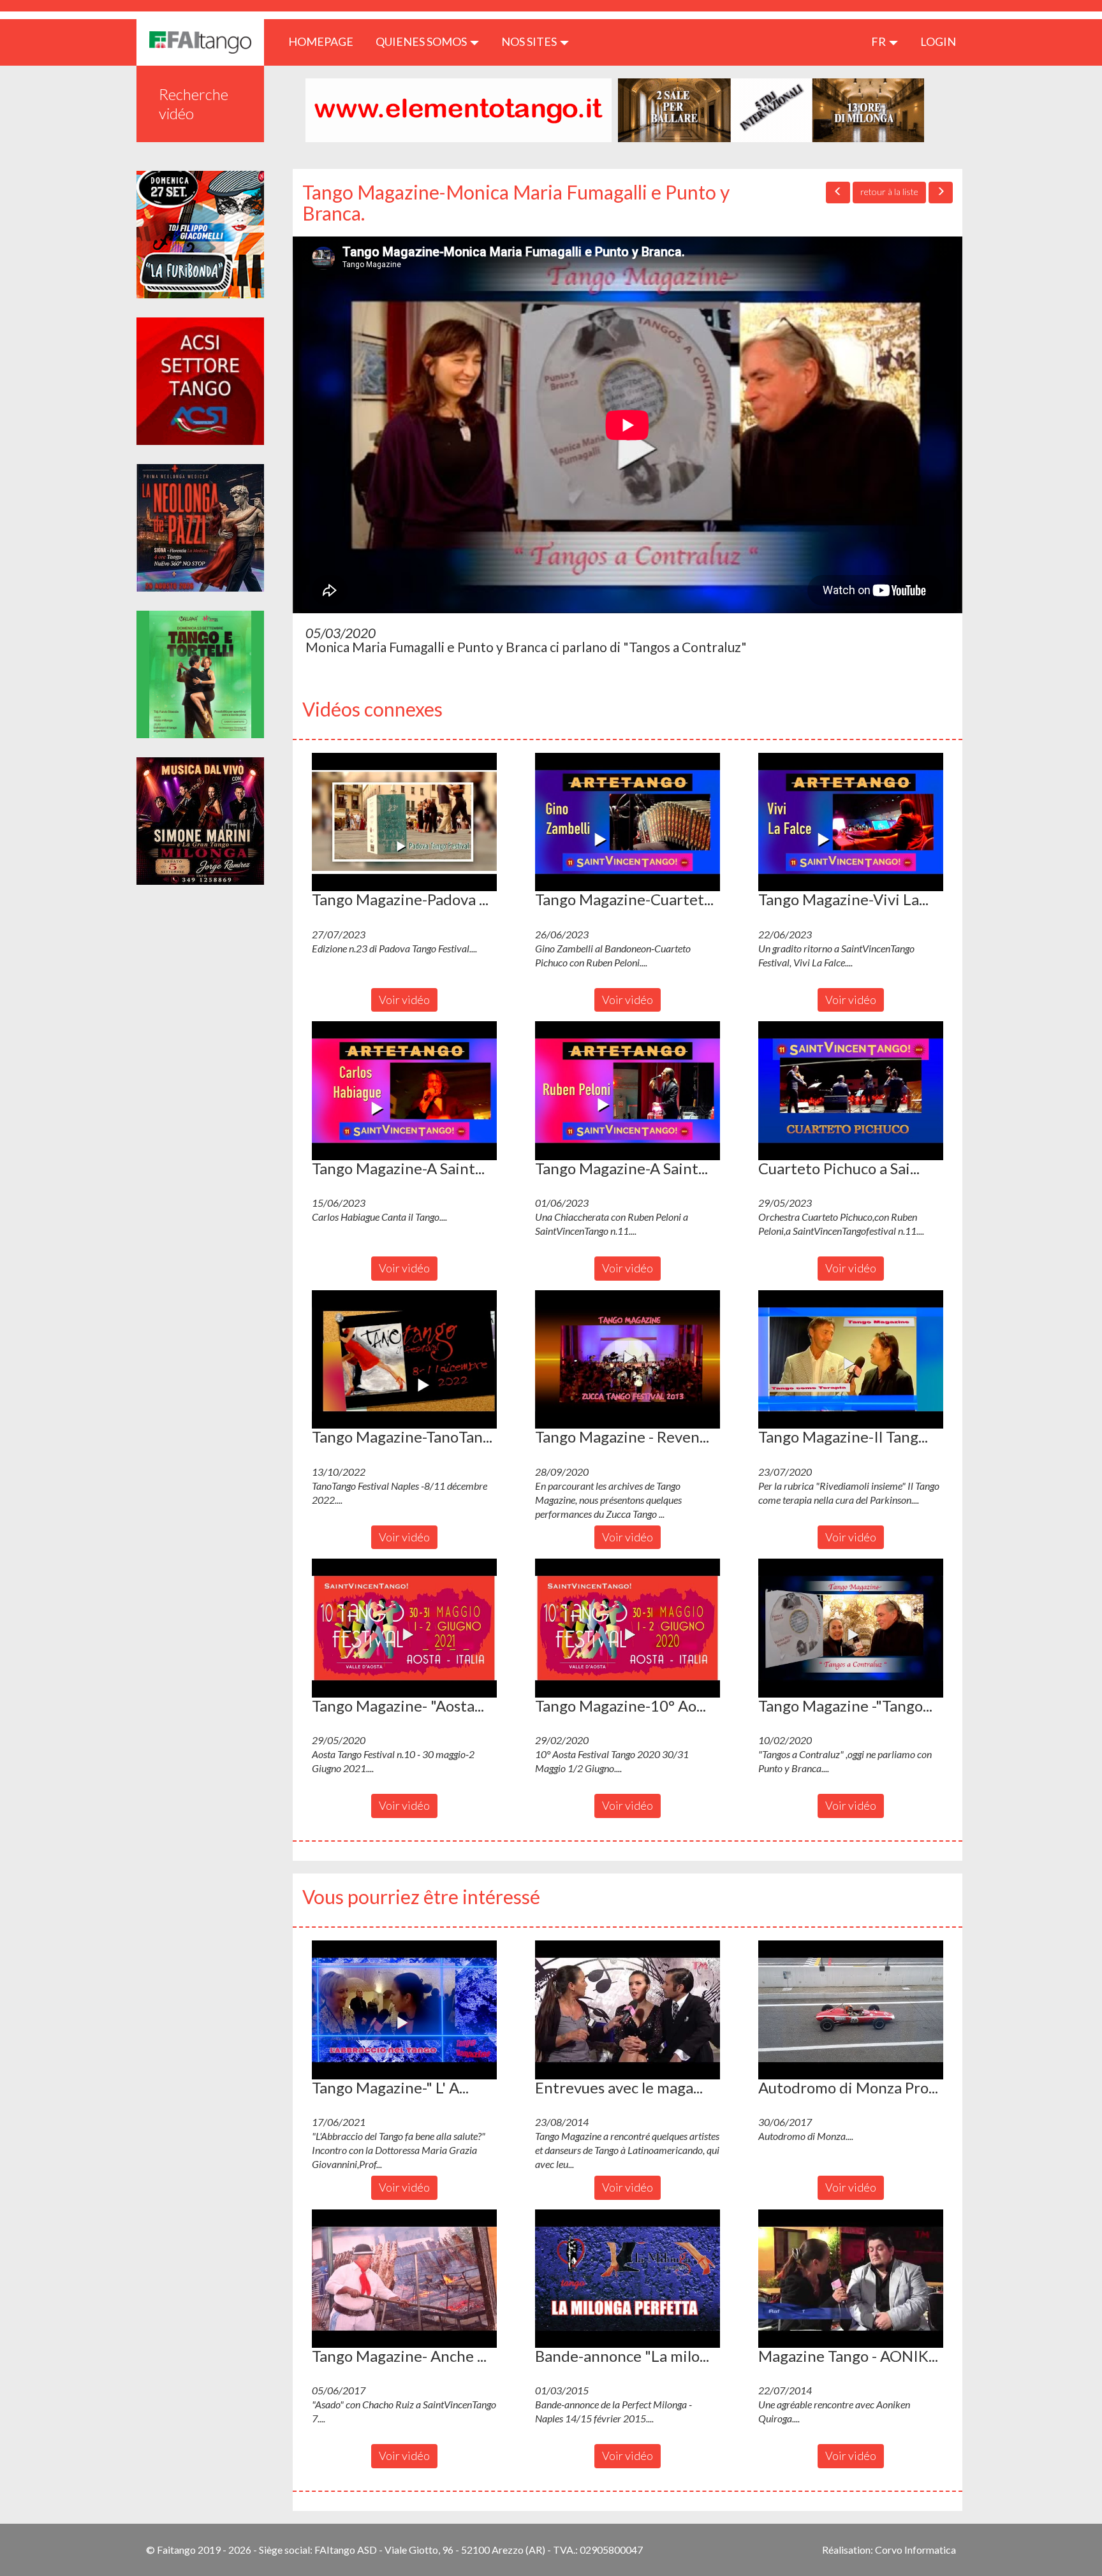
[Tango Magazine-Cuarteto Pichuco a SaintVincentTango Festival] (628, 822)
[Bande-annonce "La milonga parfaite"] (628, 2279)
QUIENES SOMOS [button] (422, 41)
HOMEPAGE (326, 41)
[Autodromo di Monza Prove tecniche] (851, 2010)
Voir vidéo (404, 1000)
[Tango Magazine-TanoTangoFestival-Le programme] (404, 1360)
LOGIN (938, 41)
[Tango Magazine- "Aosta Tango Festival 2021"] (404, 1628)
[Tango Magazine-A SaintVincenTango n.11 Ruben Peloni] (628, 1091)
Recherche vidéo (194, 104)
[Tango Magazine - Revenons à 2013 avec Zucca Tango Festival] (628, 1360)
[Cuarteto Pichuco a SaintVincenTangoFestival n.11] (851, 1091)
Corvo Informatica (915, 2550)
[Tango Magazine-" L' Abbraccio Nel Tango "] (404, 2010)
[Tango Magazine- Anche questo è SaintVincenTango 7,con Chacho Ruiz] (404, 2279)
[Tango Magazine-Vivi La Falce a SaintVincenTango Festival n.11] (851, 822)
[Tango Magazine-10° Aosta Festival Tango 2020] (628, 1628)
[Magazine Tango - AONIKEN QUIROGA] (851, 2279)
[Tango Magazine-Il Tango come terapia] (851, 1360)
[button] (404, 822)
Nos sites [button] (530, 41)
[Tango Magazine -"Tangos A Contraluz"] (851, 1628)
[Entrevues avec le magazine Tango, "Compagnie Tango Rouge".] (628, 2010)
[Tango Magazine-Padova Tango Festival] (404, 822)
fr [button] (879, 41)
